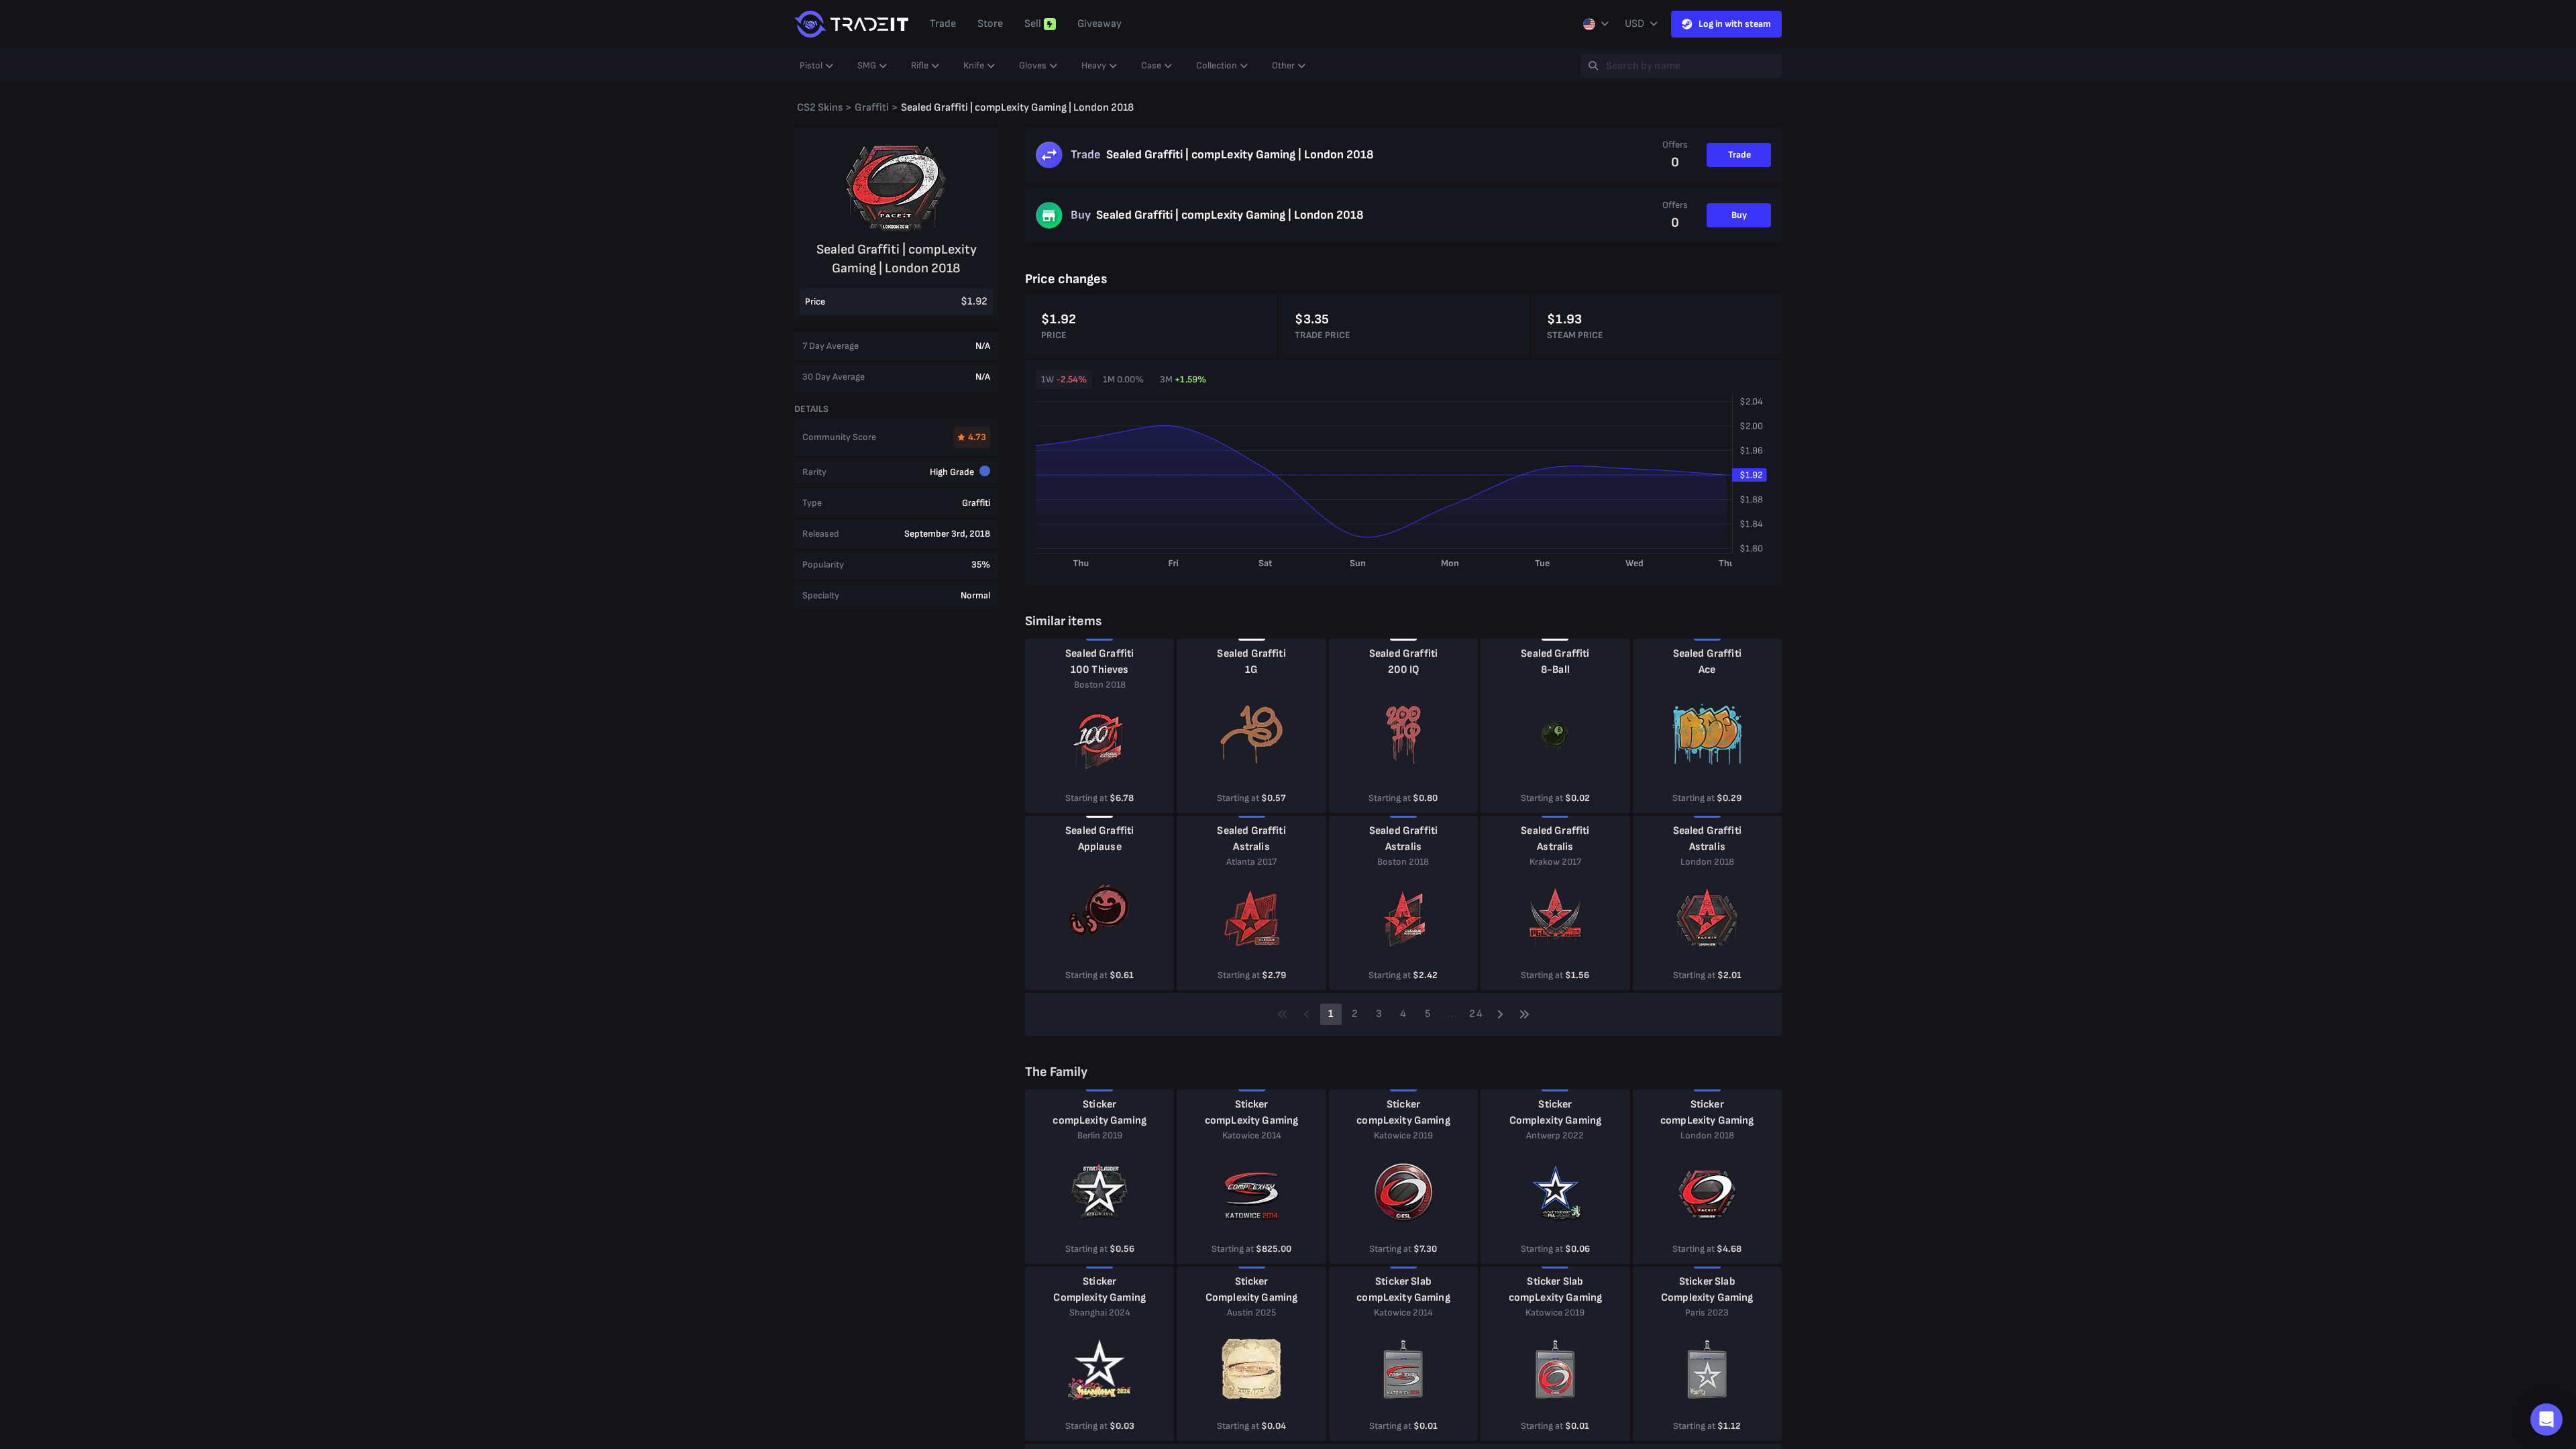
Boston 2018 (1100, 685)
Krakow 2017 (1555, 862)
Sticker (1099, 1105)
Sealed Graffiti (1099, 654)
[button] (2546, 1419)
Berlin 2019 (1100, 1135)
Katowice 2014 (1252, 1135)
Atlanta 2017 (1251, 862)
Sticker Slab (1403, 1282)
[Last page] (1524, 1014)
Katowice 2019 (1403, 1135)
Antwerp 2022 (1555, 1135)
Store (990, 24)
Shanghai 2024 (1100, 1312)
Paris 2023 (1707, 1312)
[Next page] (1500, 1014)
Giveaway (1099, 24)
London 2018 (1707, 862)
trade (943, 24)
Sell (1033, 24)
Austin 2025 (1251, 1312)
